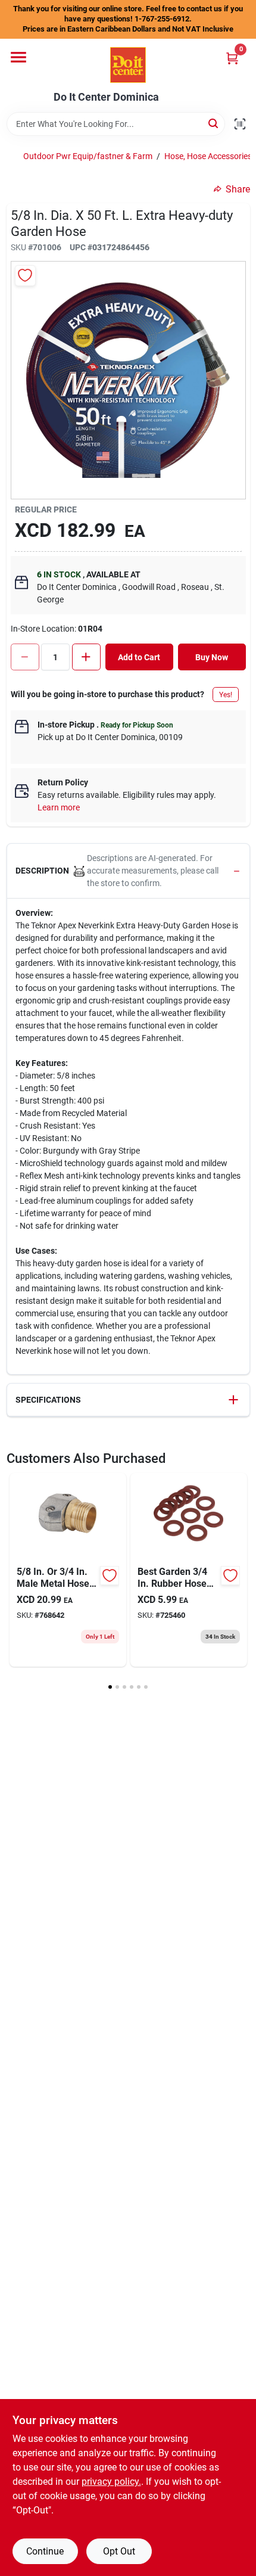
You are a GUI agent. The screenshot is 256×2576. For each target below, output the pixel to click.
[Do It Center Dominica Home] (128, 65)
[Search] (214, 123)
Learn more (59, 807)
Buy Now (212, 657)
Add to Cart (139, 657)
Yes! (226, 695)
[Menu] (18, 57)
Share (238, 189)
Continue (45, 2551)
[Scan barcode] (240, 124)
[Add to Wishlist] (25, 276)
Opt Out (119, 2551)
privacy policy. (111, 2482)
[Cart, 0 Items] (232, 58)
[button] (128, 871)
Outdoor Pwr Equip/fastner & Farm (88, 156)
